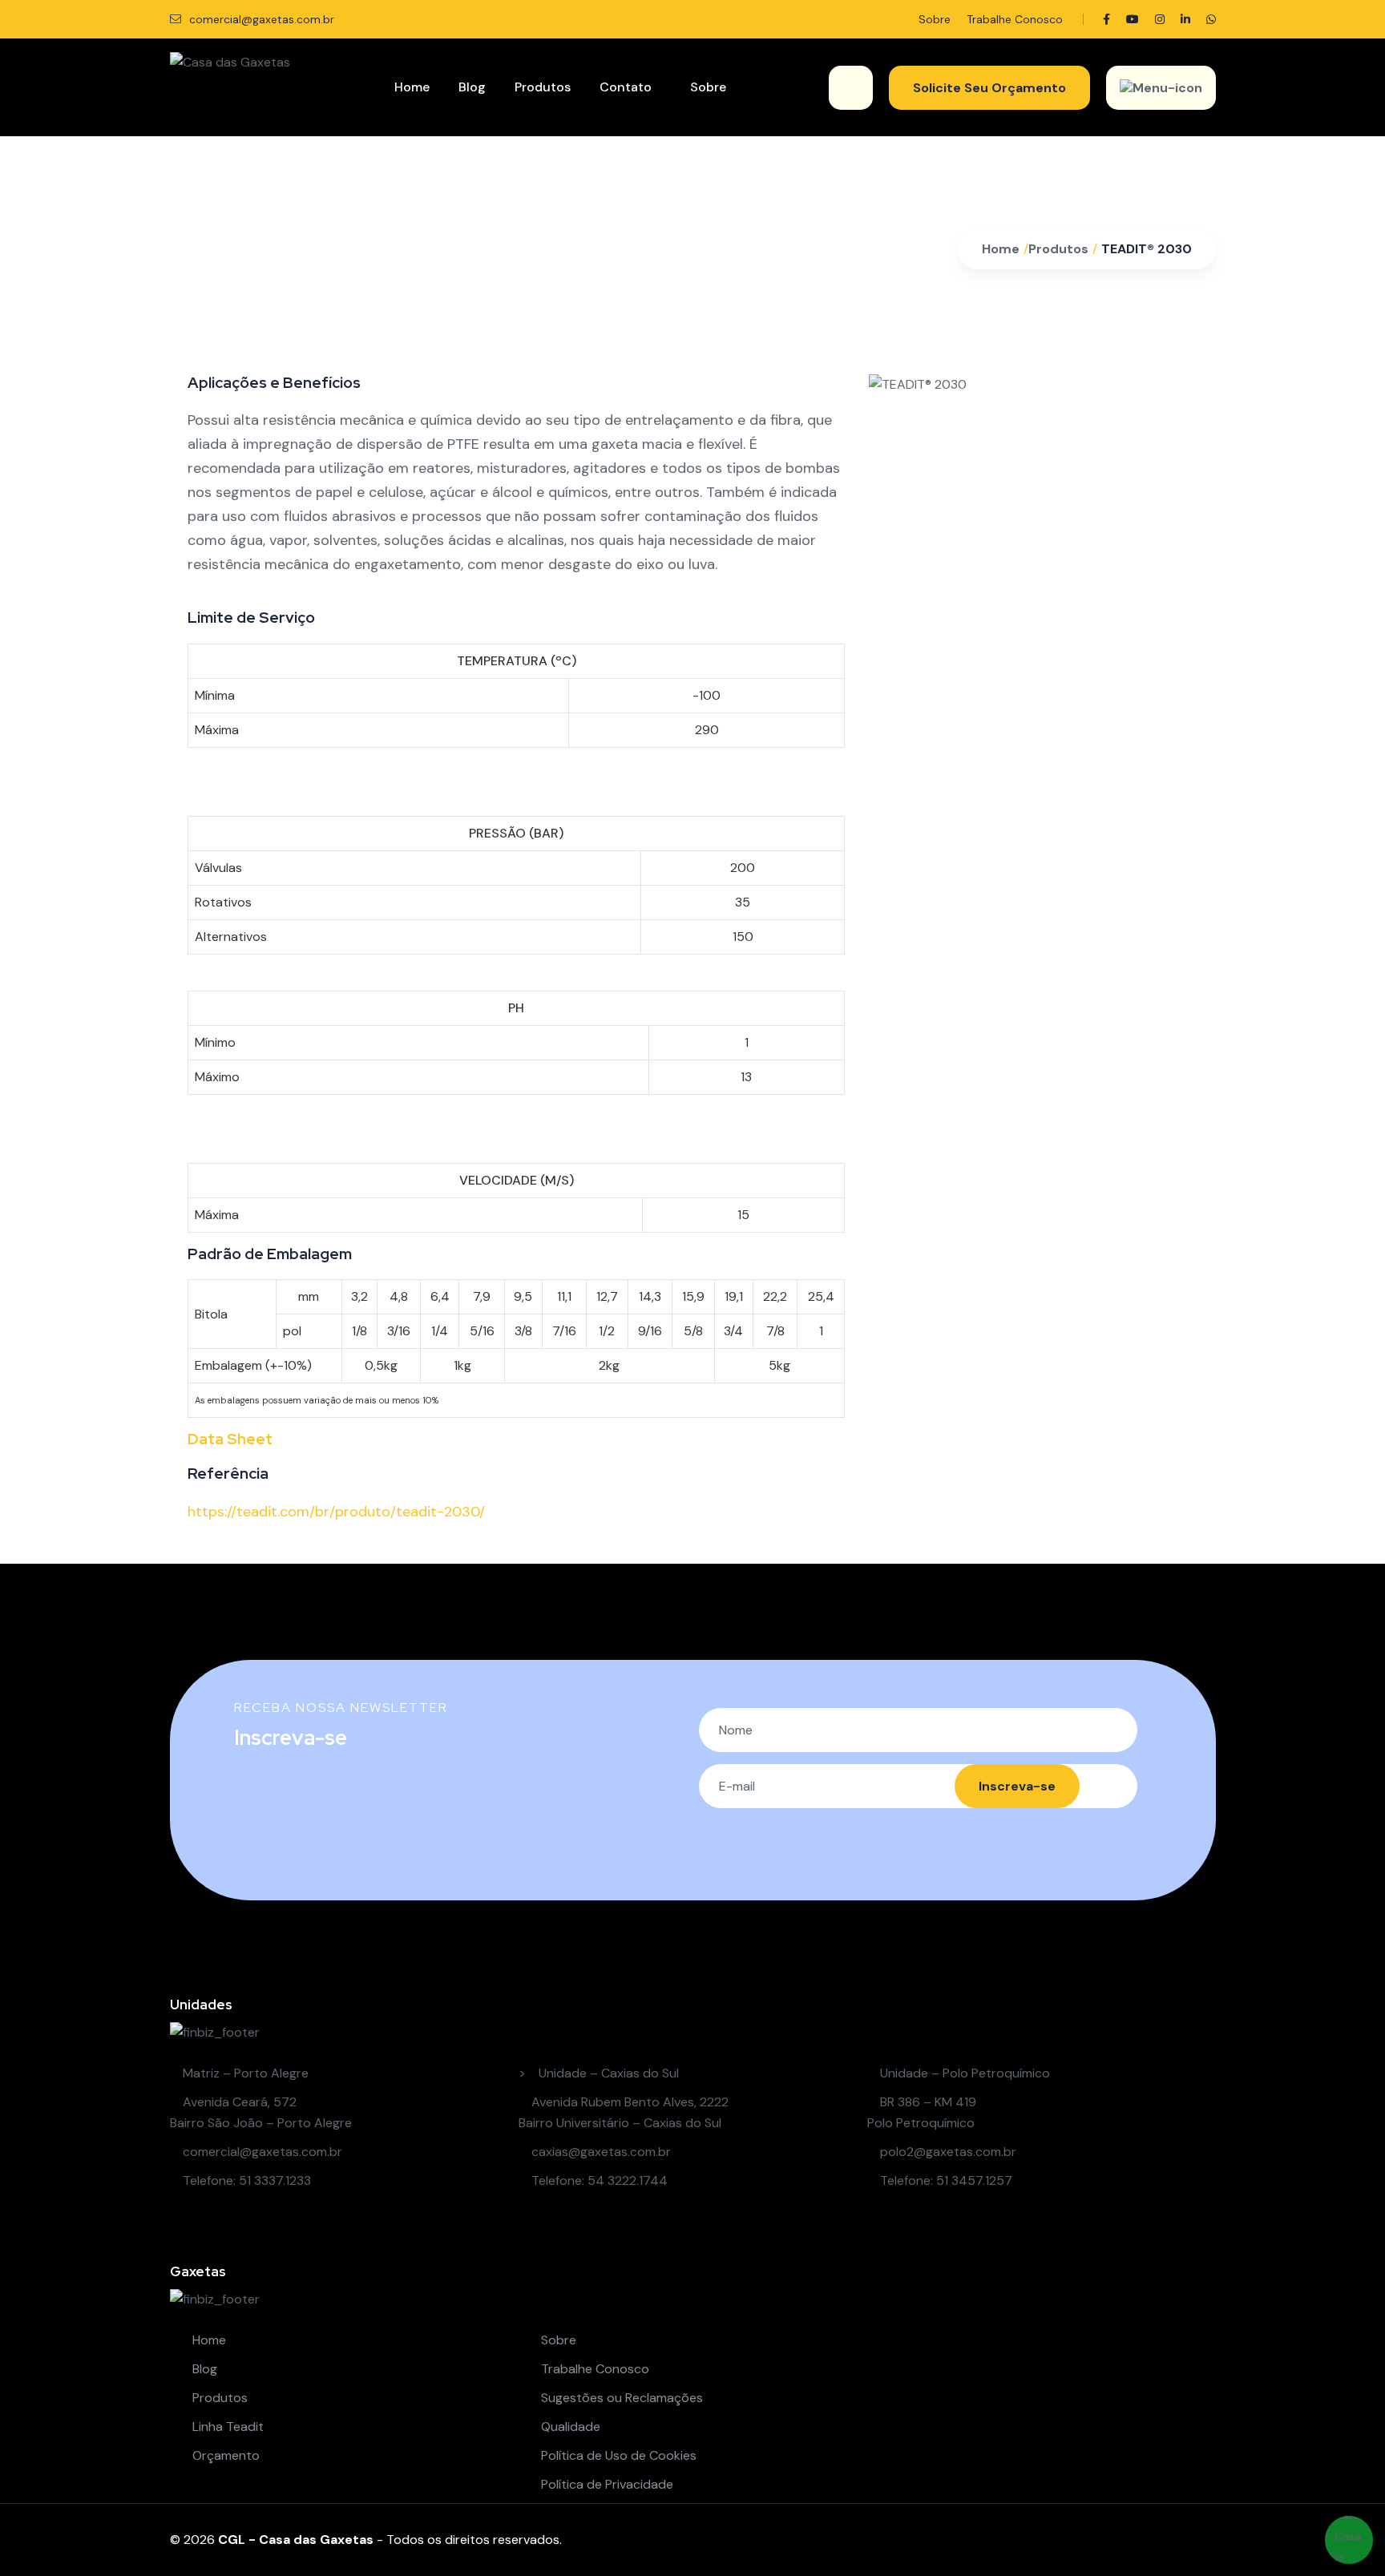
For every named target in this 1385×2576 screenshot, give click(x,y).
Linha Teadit (226, 2427)
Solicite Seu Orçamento (989, 88)
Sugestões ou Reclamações (620, 2398)
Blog (472, 87)
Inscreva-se (1017, 1786)
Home (412, 87)
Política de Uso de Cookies (617, 2455)
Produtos (543, 87)
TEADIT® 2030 (1147, 249)
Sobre (935, 19)
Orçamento (224, 2455)
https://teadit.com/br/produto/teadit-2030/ (336, 1512)
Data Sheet (230, 1439)
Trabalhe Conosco (1015, 19)
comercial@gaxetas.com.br (260, 19)
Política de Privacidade (606, 2484)
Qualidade (569, 2427)
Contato (626, 87)
